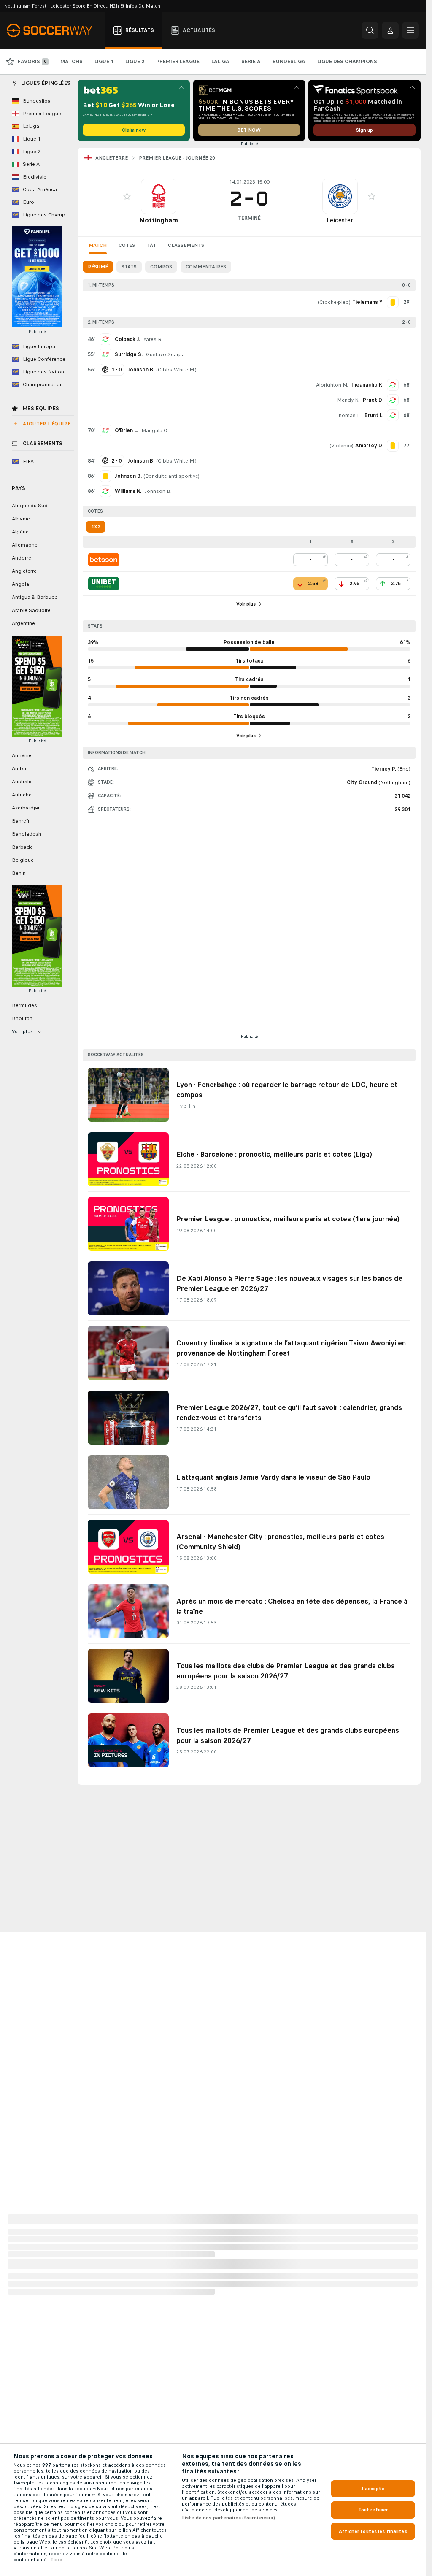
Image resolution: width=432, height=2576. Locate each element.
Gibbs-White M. (176, 370)
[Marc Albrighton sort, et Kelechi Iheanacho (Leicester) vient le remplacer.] (393, 385)
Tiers (56, 2560)
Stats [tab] (129, 267)
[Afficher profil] (159, 196)
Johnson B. (158, 491)
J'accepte (373, 2489)
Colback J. (127, 339)
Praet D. (373, 400)
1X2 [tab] (96, 527)
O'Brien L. (126, 430)
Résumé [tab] (98, 267)
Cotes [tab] (127, 245)
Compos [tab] (161, 267)
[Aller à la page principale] (54, 30)
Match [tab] (98, 245)
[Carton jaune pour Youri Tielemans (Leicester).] (393, 302)
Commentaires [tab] (206, 267)
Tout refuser (373, 2510)
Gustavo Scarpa (165, 354)
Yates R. (153, 339)
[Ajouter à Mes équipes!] (127, 196)
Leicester (340, 220)
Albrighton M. (332, 385)
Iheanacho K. (367, 385)
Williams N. (128, 491)
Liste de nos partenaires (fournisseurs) (228, 2518)
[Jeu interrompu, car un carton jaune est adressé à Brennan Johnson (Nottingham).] (105, 476)
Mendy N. (348, 400)
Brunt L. (374, 415)
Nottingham (159, 220)
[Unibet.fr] (104, 584)
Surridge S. (129, 354)
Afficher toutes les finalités (373, 2531)
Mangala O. (155, 430)
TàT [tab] (151, 245)
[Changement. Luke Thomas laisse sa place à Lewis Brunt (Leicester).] (393, 415)
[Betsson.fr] (104, 560)
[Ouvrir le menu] (410, 30)
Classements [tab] (186, 245)
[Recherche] (370, 30)
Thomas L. (348, 415)
